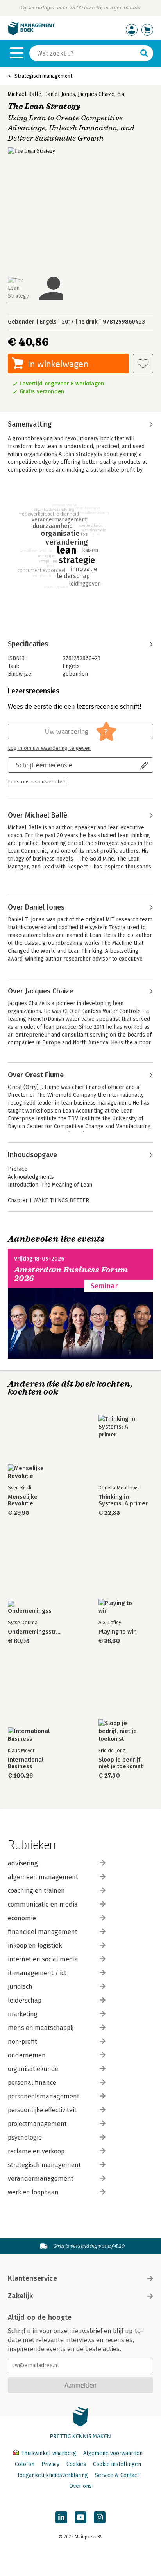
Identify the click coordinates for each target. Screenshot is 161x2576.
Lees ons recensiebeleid (37, 782)
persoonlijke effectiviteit (42, 2110)
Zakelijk (20, 2296)
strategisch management (44, 2165)
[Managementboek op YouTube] (80, 2517)
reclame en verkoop (36, 2151)
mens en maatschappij (41, 2028)
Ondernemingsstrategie (35, 1632)
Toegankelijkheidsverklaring (52, 2475)
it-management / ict (37, 1973)
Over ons (80, 2486)
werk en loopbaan (33, 2192)
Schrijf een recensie (44, 765)
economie (22, 1918)
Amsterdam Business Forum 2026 (71, 1274)
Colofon (25, 2464)
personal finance (32, 2083)
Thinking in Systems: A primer (123, 1500)
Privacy (50, 2464)
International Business (26, 1763)
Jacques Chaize (96, 94)
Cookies (76, 2464)
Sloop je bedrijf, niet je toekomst (121, 1763)
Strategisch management (43, 76)
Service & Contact (117, 2475)
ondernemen (27, 2055)
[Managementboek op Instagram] (100, 2517)
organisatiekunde (33, 2069)
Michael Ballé (25, 94)
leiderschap (25, 2000)
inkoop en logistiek (35, 1946)
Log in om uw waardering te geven (49, 748)
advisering (23, 1863)
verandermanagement (41, 2179)
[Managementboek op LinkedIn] (61, 2517)
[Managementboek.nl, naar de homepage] (31, 33)
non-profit (22, 2041)
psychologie (25, 2137)
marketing (23, 2014)
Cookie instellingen (117, 2464)
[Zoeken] (144, 53)
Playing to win (118, 1632)
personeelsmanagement (44, 2096)
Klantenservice (32, 2278)
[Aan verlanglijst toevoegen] (143, 364)
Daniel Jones (60, 94)
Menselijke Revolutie (23, 1500)
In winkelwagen (58, 364)
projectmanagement (37, 2124)
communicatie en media (43, 1904)
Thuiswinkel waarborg (49, 2453)
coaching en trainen (36, 1891)
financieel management (43, 1932)
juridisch (20, 1987)
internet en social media (43, 1959)
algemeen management (43, 1877)
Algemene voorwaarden (113, 2453)
